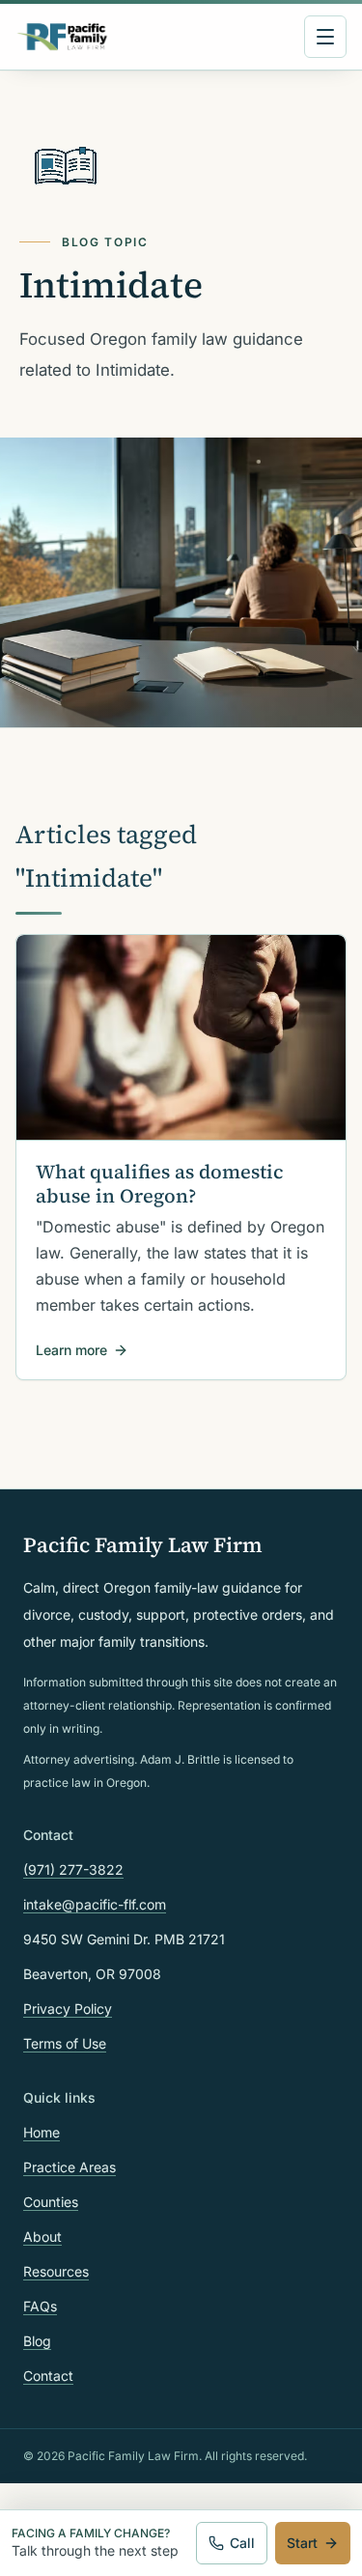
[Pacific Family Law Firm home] (62, 37)
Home (42, 2132)
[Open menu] (325, 37)
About (42, 2236)
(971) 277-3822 (73, 1869)
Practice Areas (70, 2167)
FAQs (40, 2306)
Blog (37, 2341)
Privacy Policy (68, 2009)
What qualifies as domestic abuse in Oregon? (159, 1184)
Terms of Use (65, 2043)
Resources (56, 2271)
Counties (51, 2202)
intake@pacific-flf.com (95, 1904)
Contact (48, 2376)
